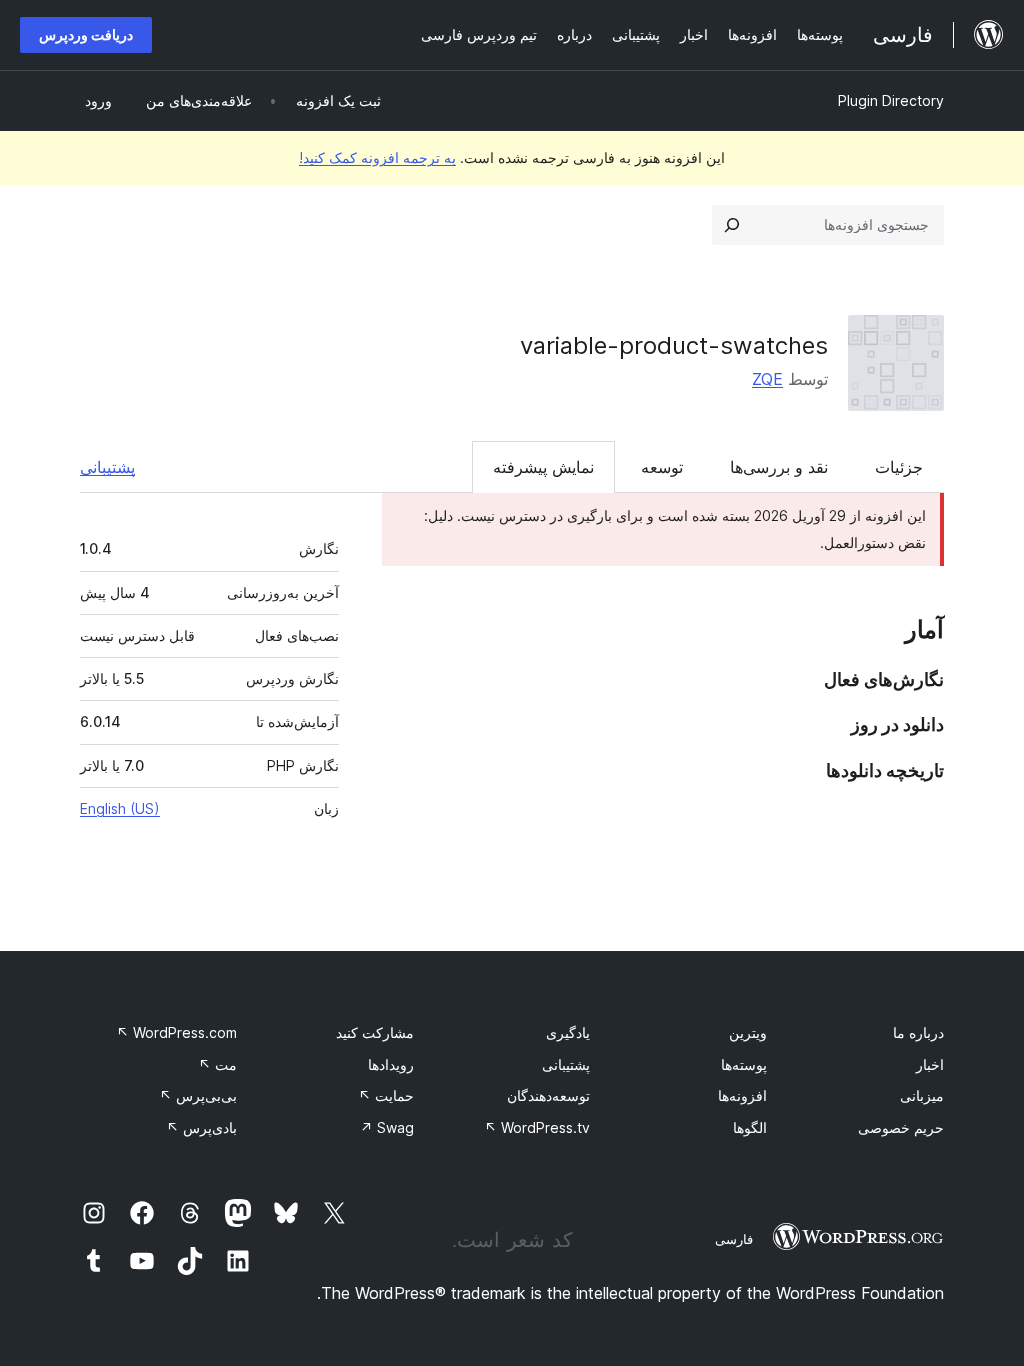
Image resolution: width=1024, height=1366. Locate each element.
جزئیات (899, 467)
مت (217, 1064)
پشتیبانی (107, 467)
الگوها (750, 1127)
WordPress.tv (537, 1127)
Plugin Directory (891, 100)
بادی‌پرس (201, 1127)
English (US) (120, 808)
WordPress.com (176, 1032)
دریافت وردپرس (86, 34)
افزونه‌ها (742, 1095)
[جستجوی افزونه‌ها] (732, 225)
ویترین (748, 1032)
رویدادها (391, 1064)
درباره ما (918, 1032)
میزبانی (922, 1095)
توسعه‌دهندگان (548, 1095)
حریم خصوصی (901, 1127)
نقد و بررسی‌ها (779, 467)
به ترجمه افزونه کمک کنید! (377, 157)
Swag (387, 1127)
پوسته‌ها (744, 1064)
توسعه (662, 467)
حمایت (386, 1095)
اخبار (930, 1064)
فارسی (734, 1239)
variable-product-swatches (674, 345)
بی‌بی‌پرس (198, 1095)
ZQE (767, 379)
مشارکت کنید (375, 1032)
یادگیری (568, 1032)
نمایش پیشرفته (543, 467)
